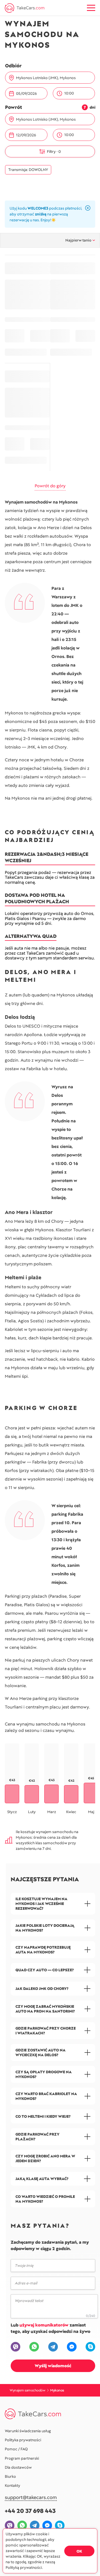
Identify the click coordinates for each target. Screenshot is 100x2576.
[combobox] (53, 78)
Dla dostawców (18, 2467)
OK (79, 2551)
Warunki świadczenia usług (28, 2431)
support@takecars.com (31, 2498)
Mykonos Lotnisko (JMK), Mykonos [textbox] (46, 78)
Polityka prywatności (23, 2440)
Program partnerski (22, 2458)
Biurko (10, 2476)
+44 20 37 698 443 (30, 2511)
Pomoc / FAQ (16, 2449)
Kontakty (13, 2485)
